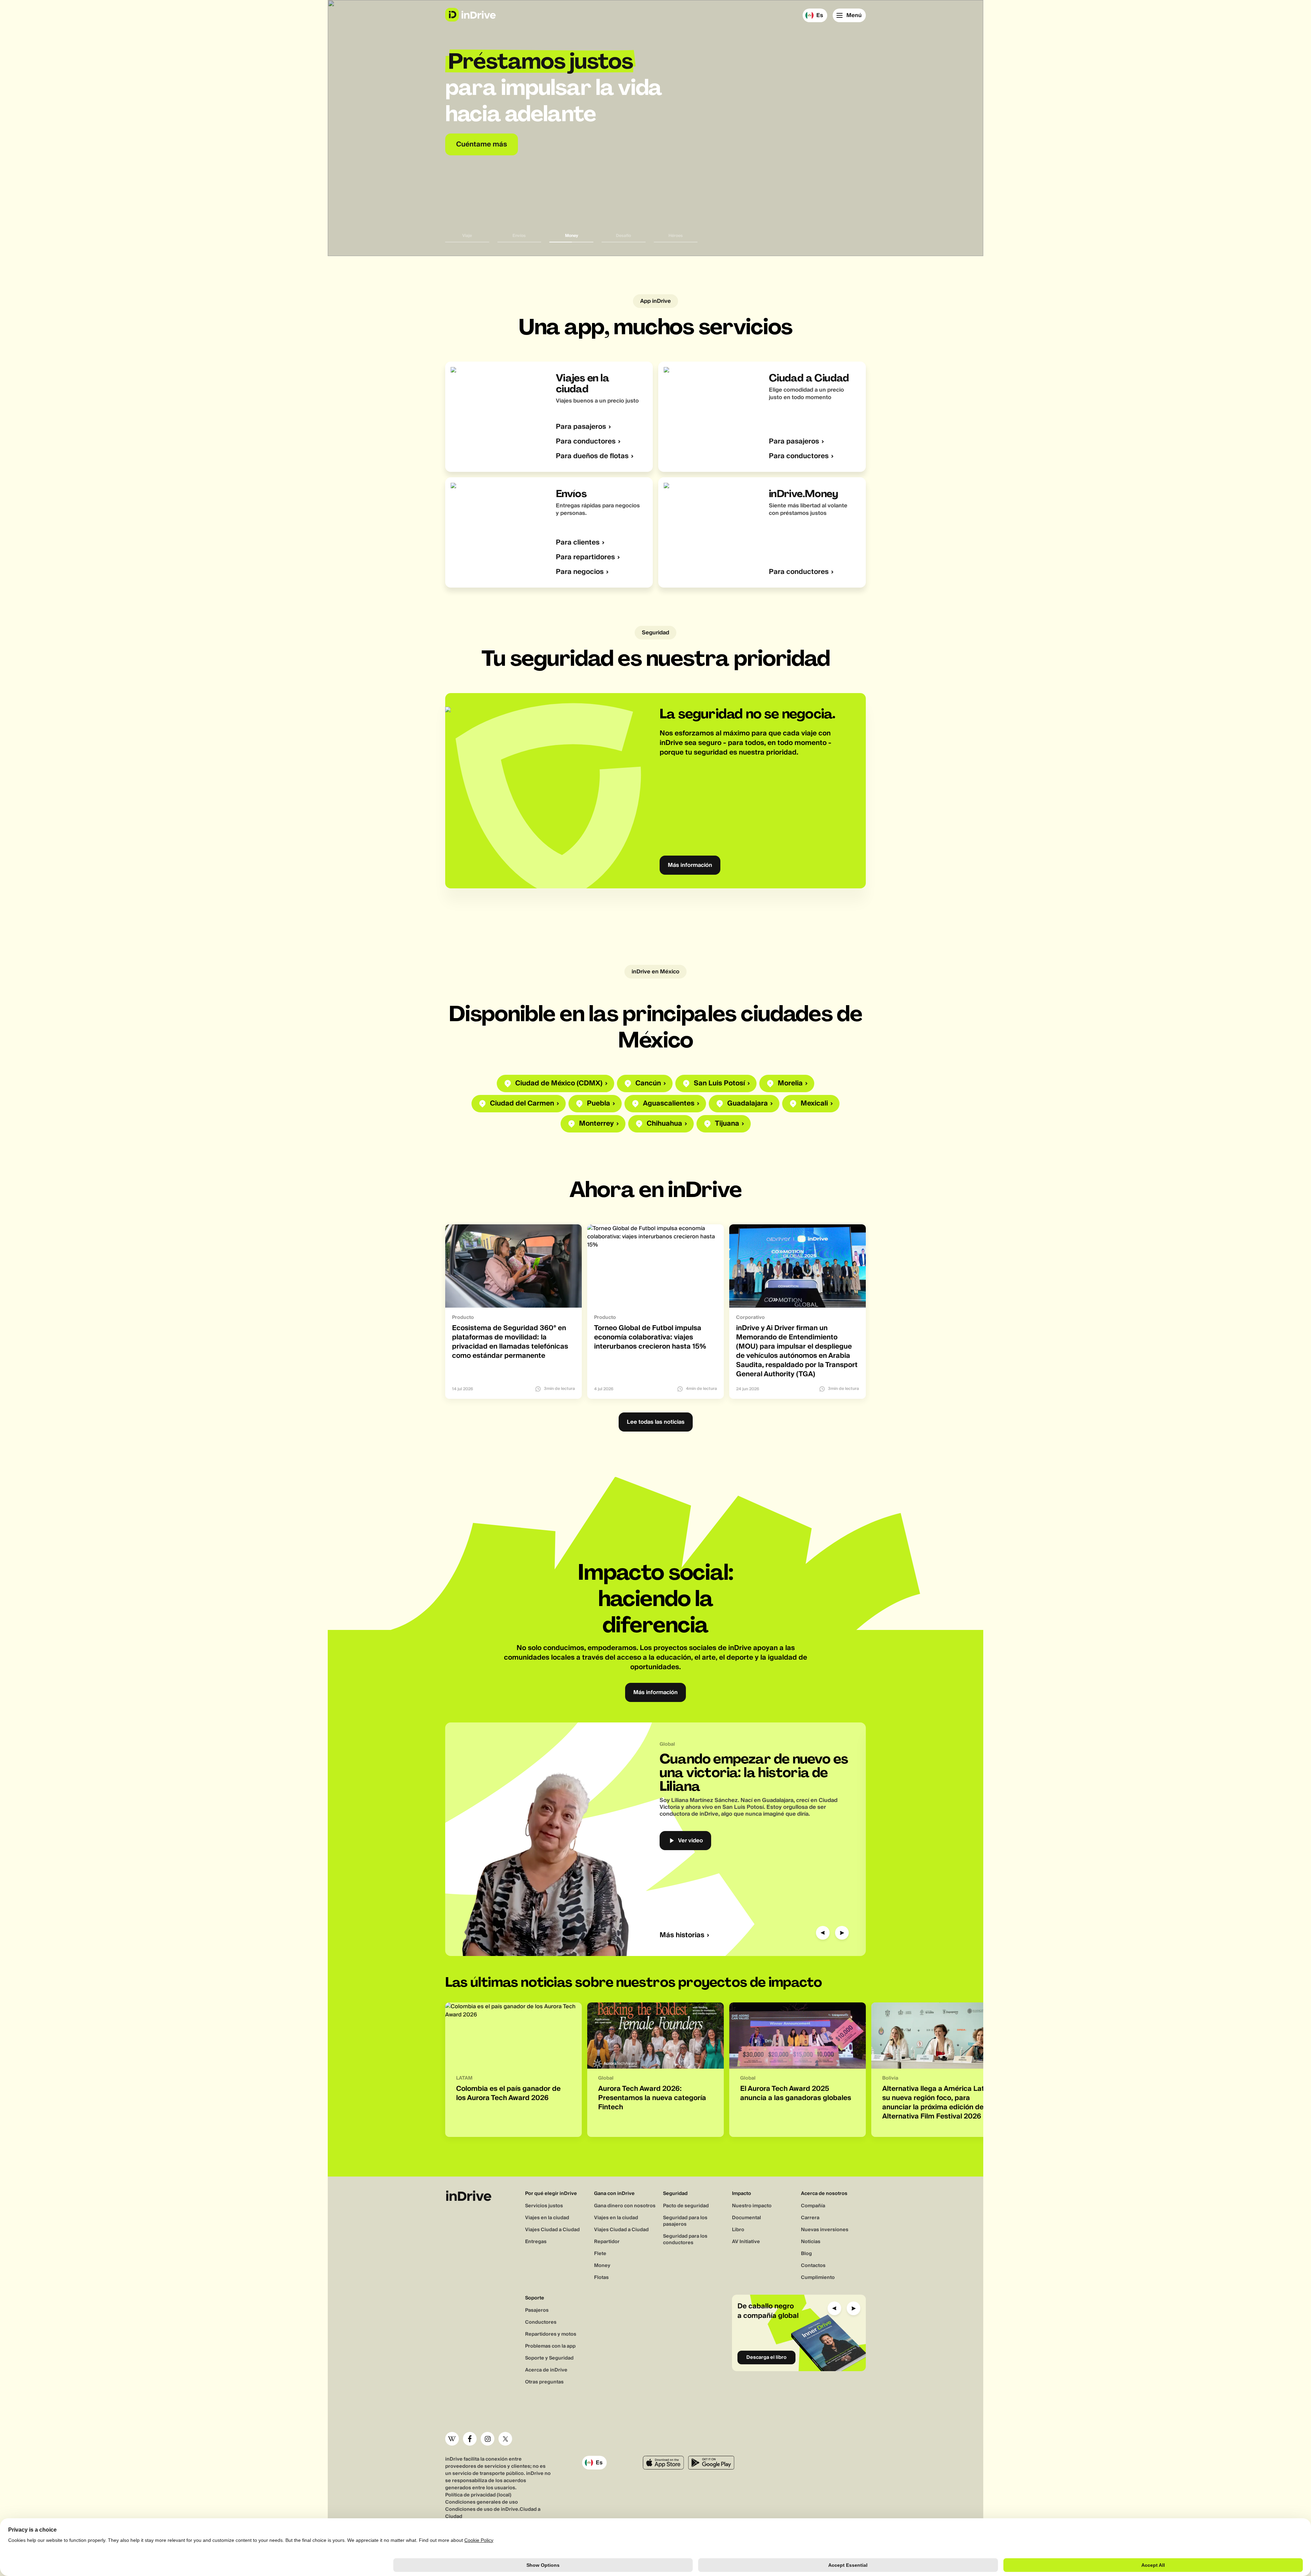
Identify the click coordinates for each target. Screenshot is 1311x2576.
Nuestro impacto (752, 2206)
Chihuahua (664, 1124)
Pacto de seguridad (686, 2206)
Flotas (601, 2278)
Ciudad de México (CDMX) (559, 1083)
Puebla (598, 1104)
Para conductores (586, 442)
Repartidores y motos (551, 2334)
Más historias (682, 1935)
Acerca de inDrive (546, 2370)
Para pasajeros (581, 427)
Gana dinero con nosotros (625, 2206)
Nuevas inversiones (825, 2230)
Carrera (810, 2218)
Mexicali (814, 1104)
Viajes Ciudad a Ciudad (552, 2230)
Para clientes (578, 543)
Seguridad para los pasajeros (685, 2221)
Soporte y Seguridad (549, 2358)
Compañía (813, 2206)
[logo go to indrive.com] (470, 15)
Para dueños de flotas (592, 456)
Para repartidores (585, 557)
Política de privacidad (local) (478, 2495)
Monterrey (596, 1124)
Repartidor (607, 2242)
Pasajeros (537, 2310)
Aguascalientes (669, 1104)
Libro (738, 2230)
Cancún (648, 1083)
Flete (600, 2254)
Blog (806, 2254)
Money (602, 2266)
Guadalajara (748, 1104)
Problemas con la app (550, 2346)
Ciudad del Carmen (522, 1104)
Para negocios (580, 572)
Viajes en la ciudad (547, 2218)
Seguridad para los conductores (685, 2240)
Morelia (790, 1083)
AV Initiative (746, 2242)
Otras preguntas (544, 2382)
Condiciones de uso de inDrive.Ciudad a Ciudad (493, 2513)
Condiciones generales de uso (482, 2502)
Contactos (813, 2266)
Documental (746, 2218)
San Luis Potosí (719, 1083)
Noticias (811, 2242)
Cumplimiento (818, 2278)
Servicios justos (544, 2206)
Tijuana (727, 1124)
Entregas (536, 2242)
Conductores (541, 2322)
